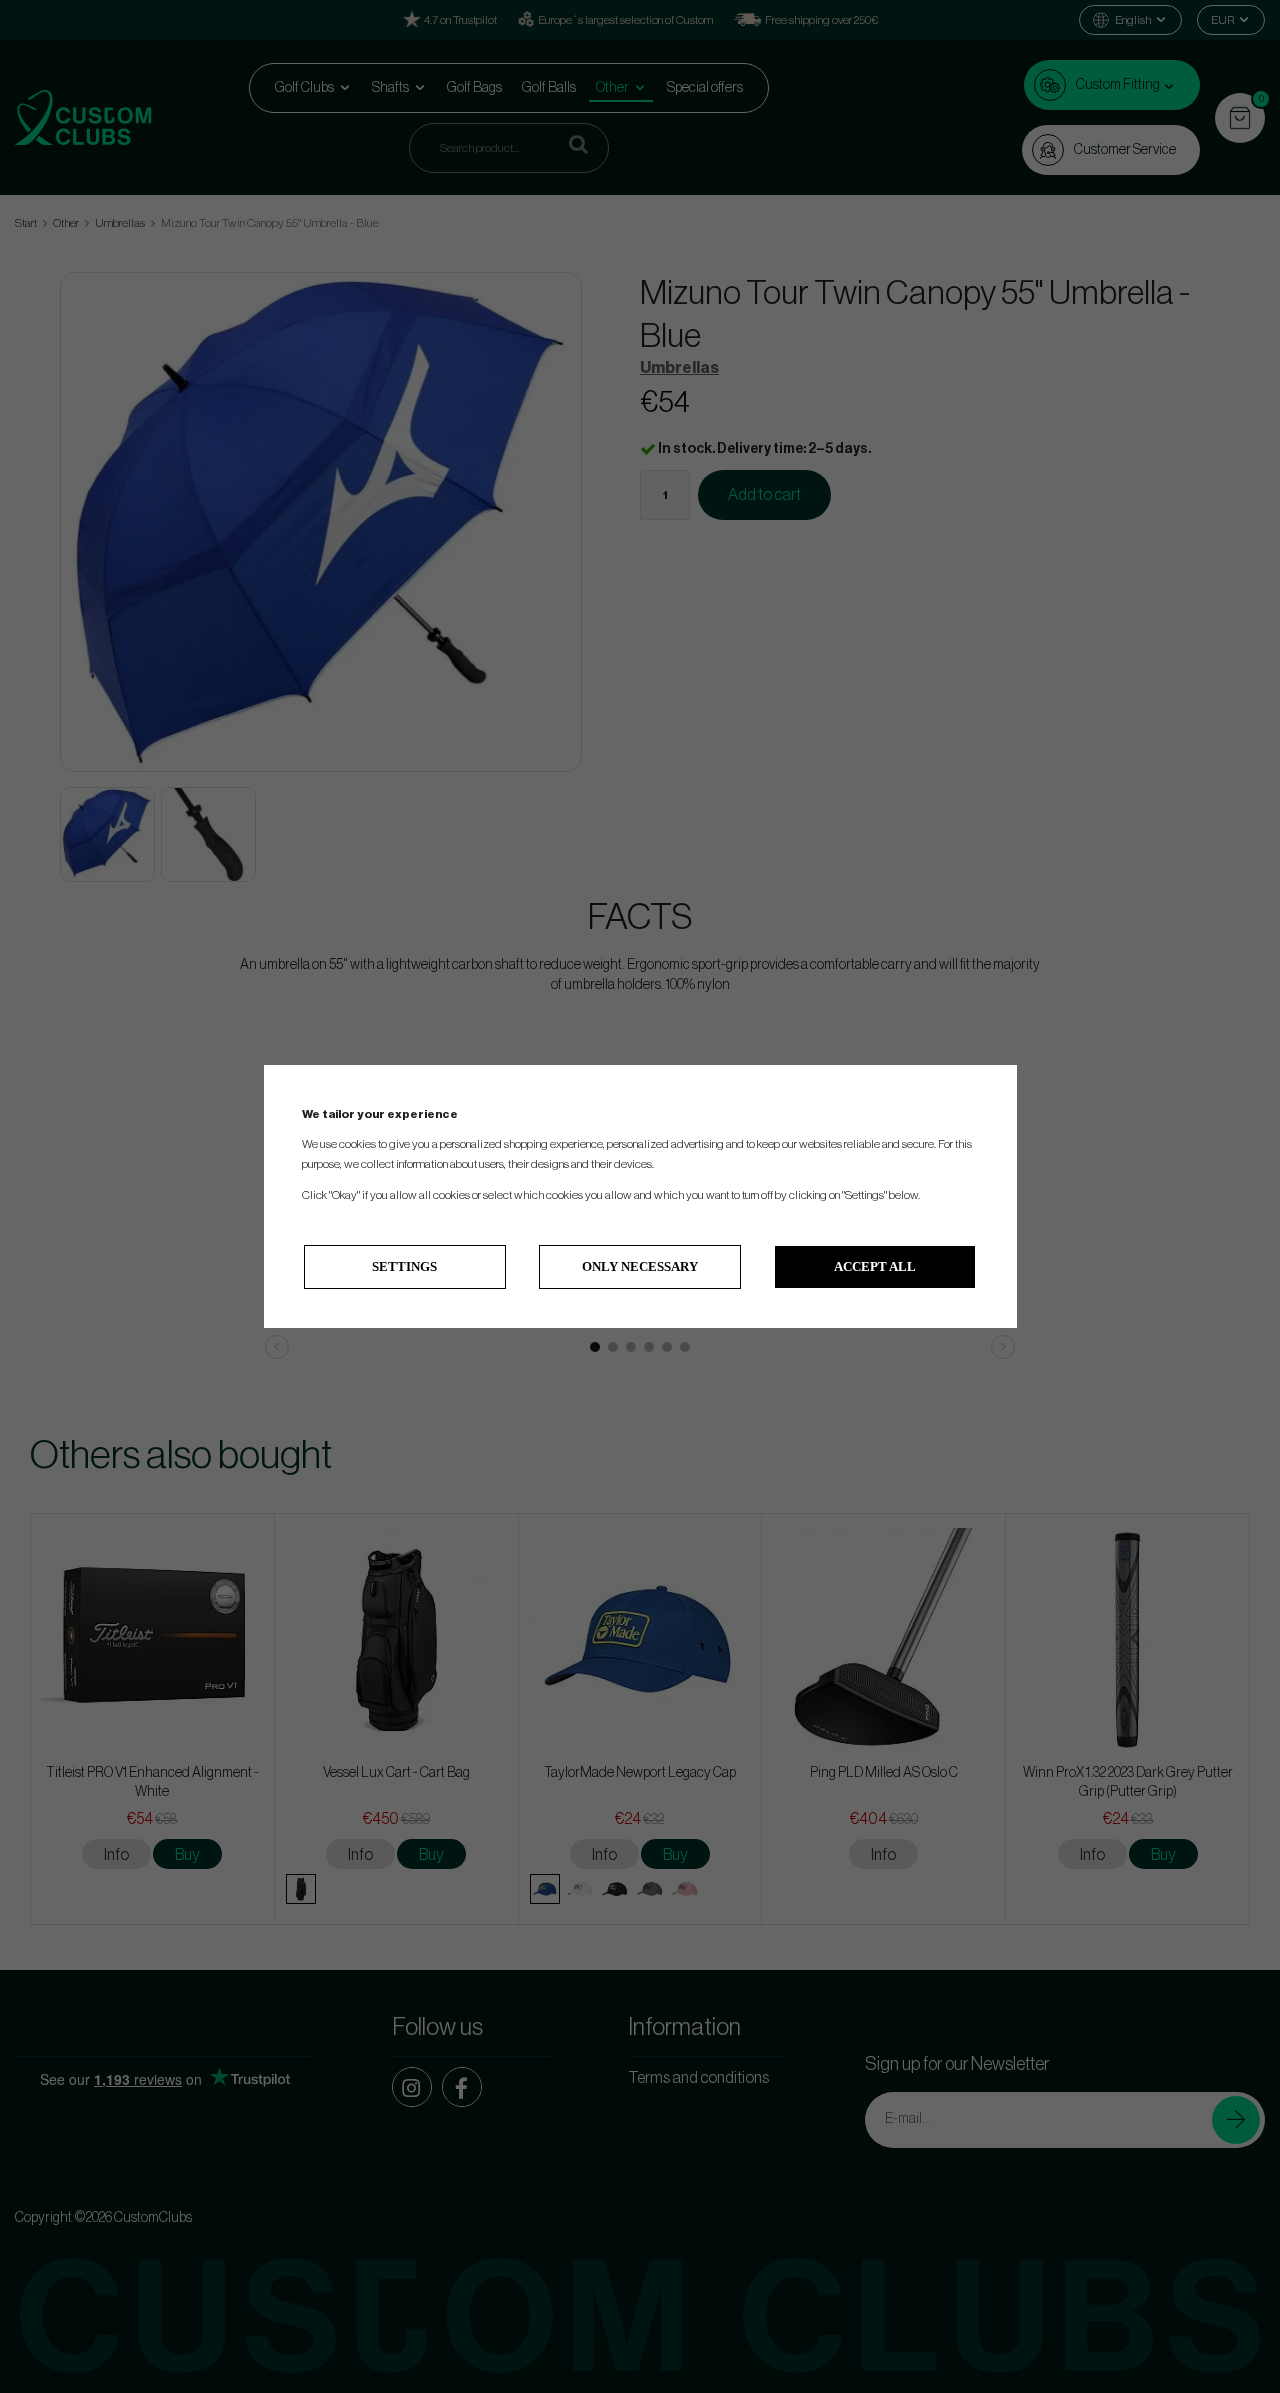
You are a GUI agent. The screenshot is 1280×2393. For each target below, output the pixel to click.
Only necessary (640, 1266)
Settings (404, 1266)
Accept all (875, 1266)
